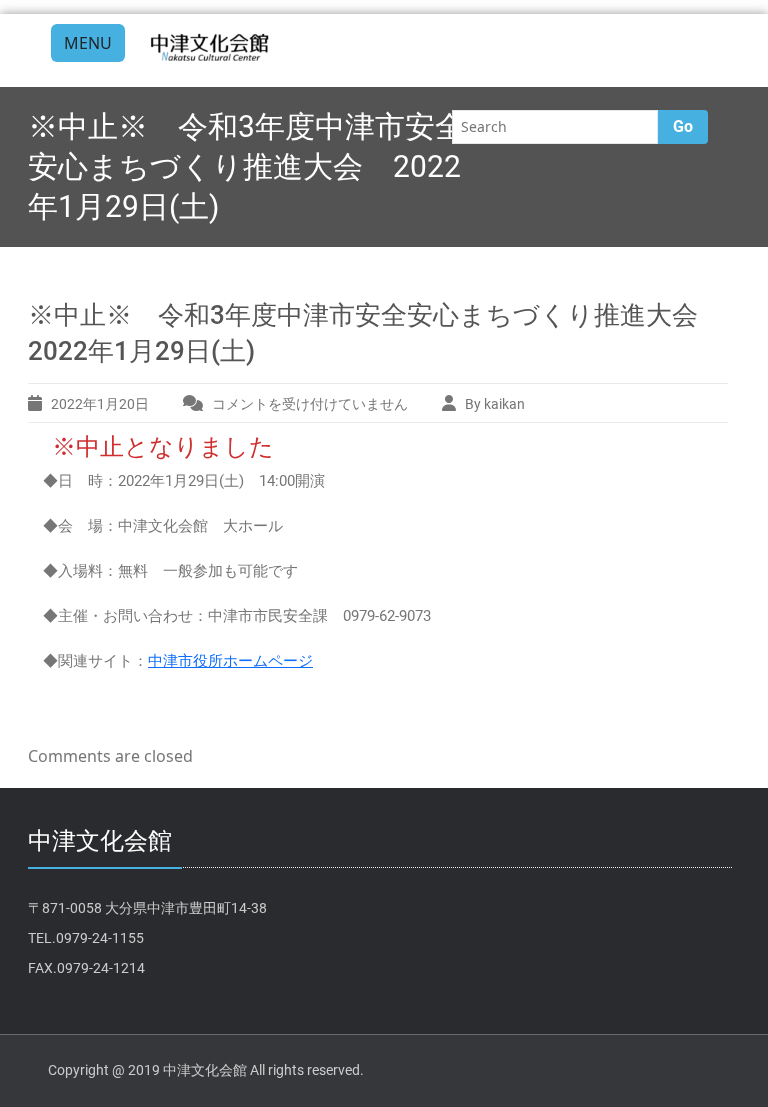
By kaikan (495, 404)
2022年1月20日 (100, 404)
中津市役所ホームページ (230, 661)
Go (683, 126)
